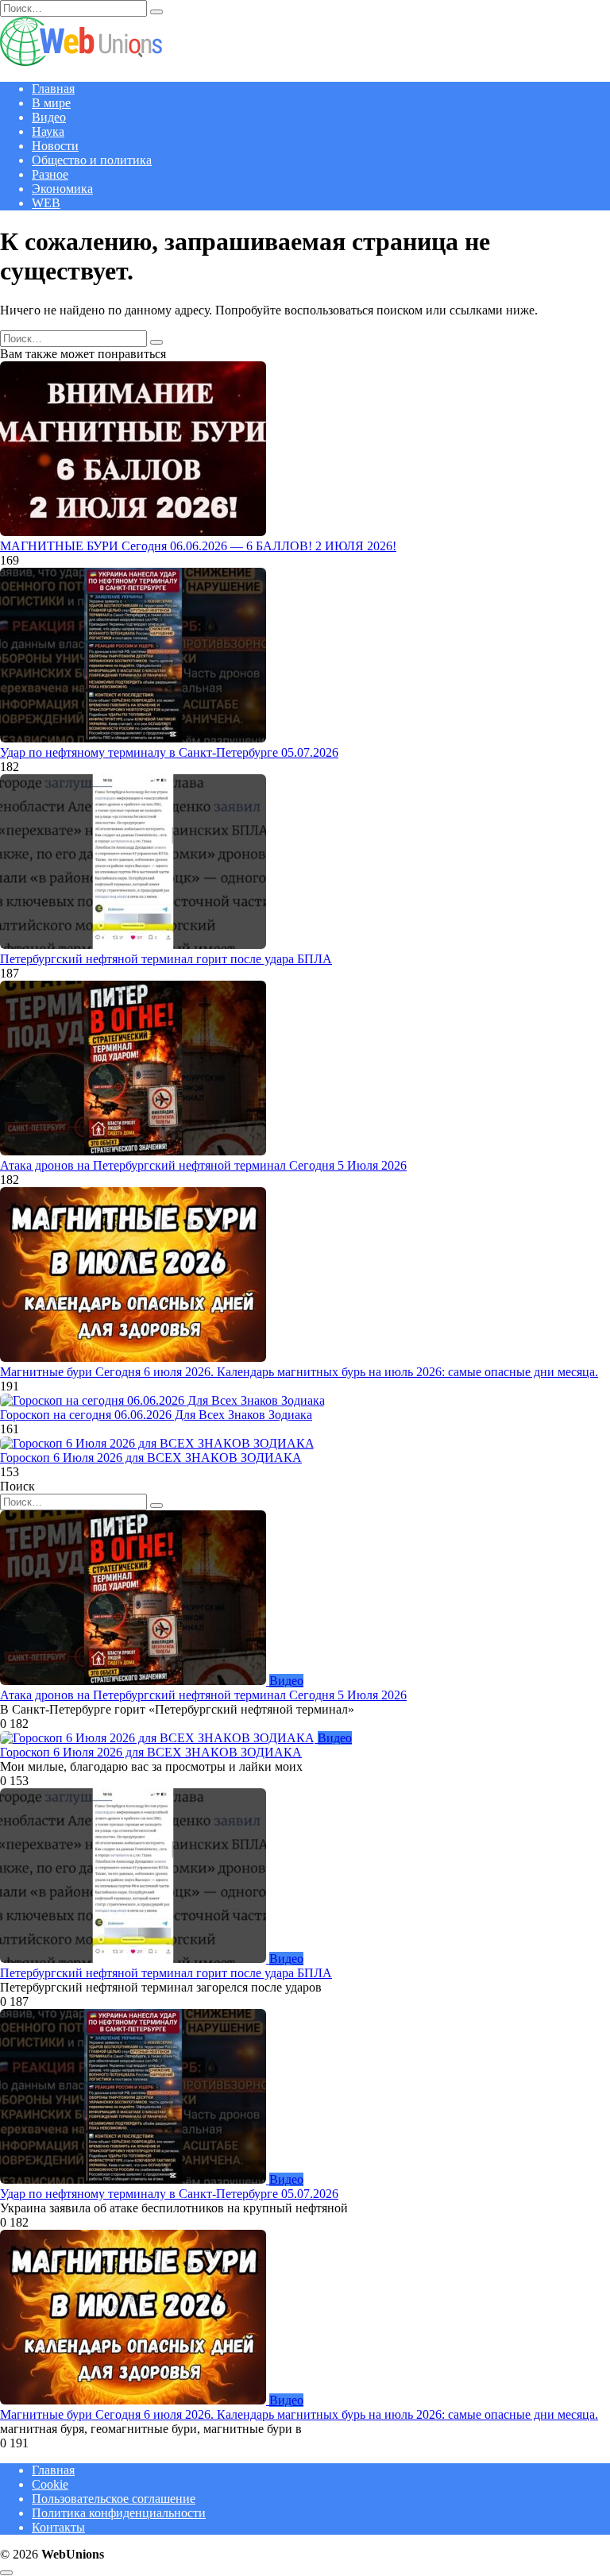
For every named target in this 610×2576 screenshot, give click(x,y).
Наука (48, 131)
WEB (46, 203)
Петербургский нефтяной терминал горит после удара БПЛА (166, 959)
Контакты (58, 2527)
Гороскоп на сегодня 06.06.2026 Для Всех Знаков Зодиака (156, 1415)
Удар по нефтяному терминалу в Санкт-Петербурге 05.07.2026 (169, 752)
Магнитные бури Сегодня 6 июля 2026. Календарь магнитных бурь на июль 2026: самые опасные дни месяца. (299, 1372)
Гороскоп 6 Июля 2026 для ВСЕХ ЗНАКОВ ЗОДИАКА (151, 1458)
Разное (50, 174)
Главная (53, 89)
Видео (49, 117)
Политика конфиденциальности (119, 2513)
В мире (51, 103)
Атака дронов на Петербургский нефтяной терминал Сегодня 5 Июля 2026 (203, 1165)
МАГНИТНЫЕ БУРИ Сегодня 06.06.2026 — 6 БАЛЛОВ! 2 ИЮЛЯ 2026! (198, 546)
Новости (55, 146)
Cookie (50, 2484)
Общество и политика (92, 160)
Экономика (62, 189)
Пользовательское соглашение (114, 2499)
